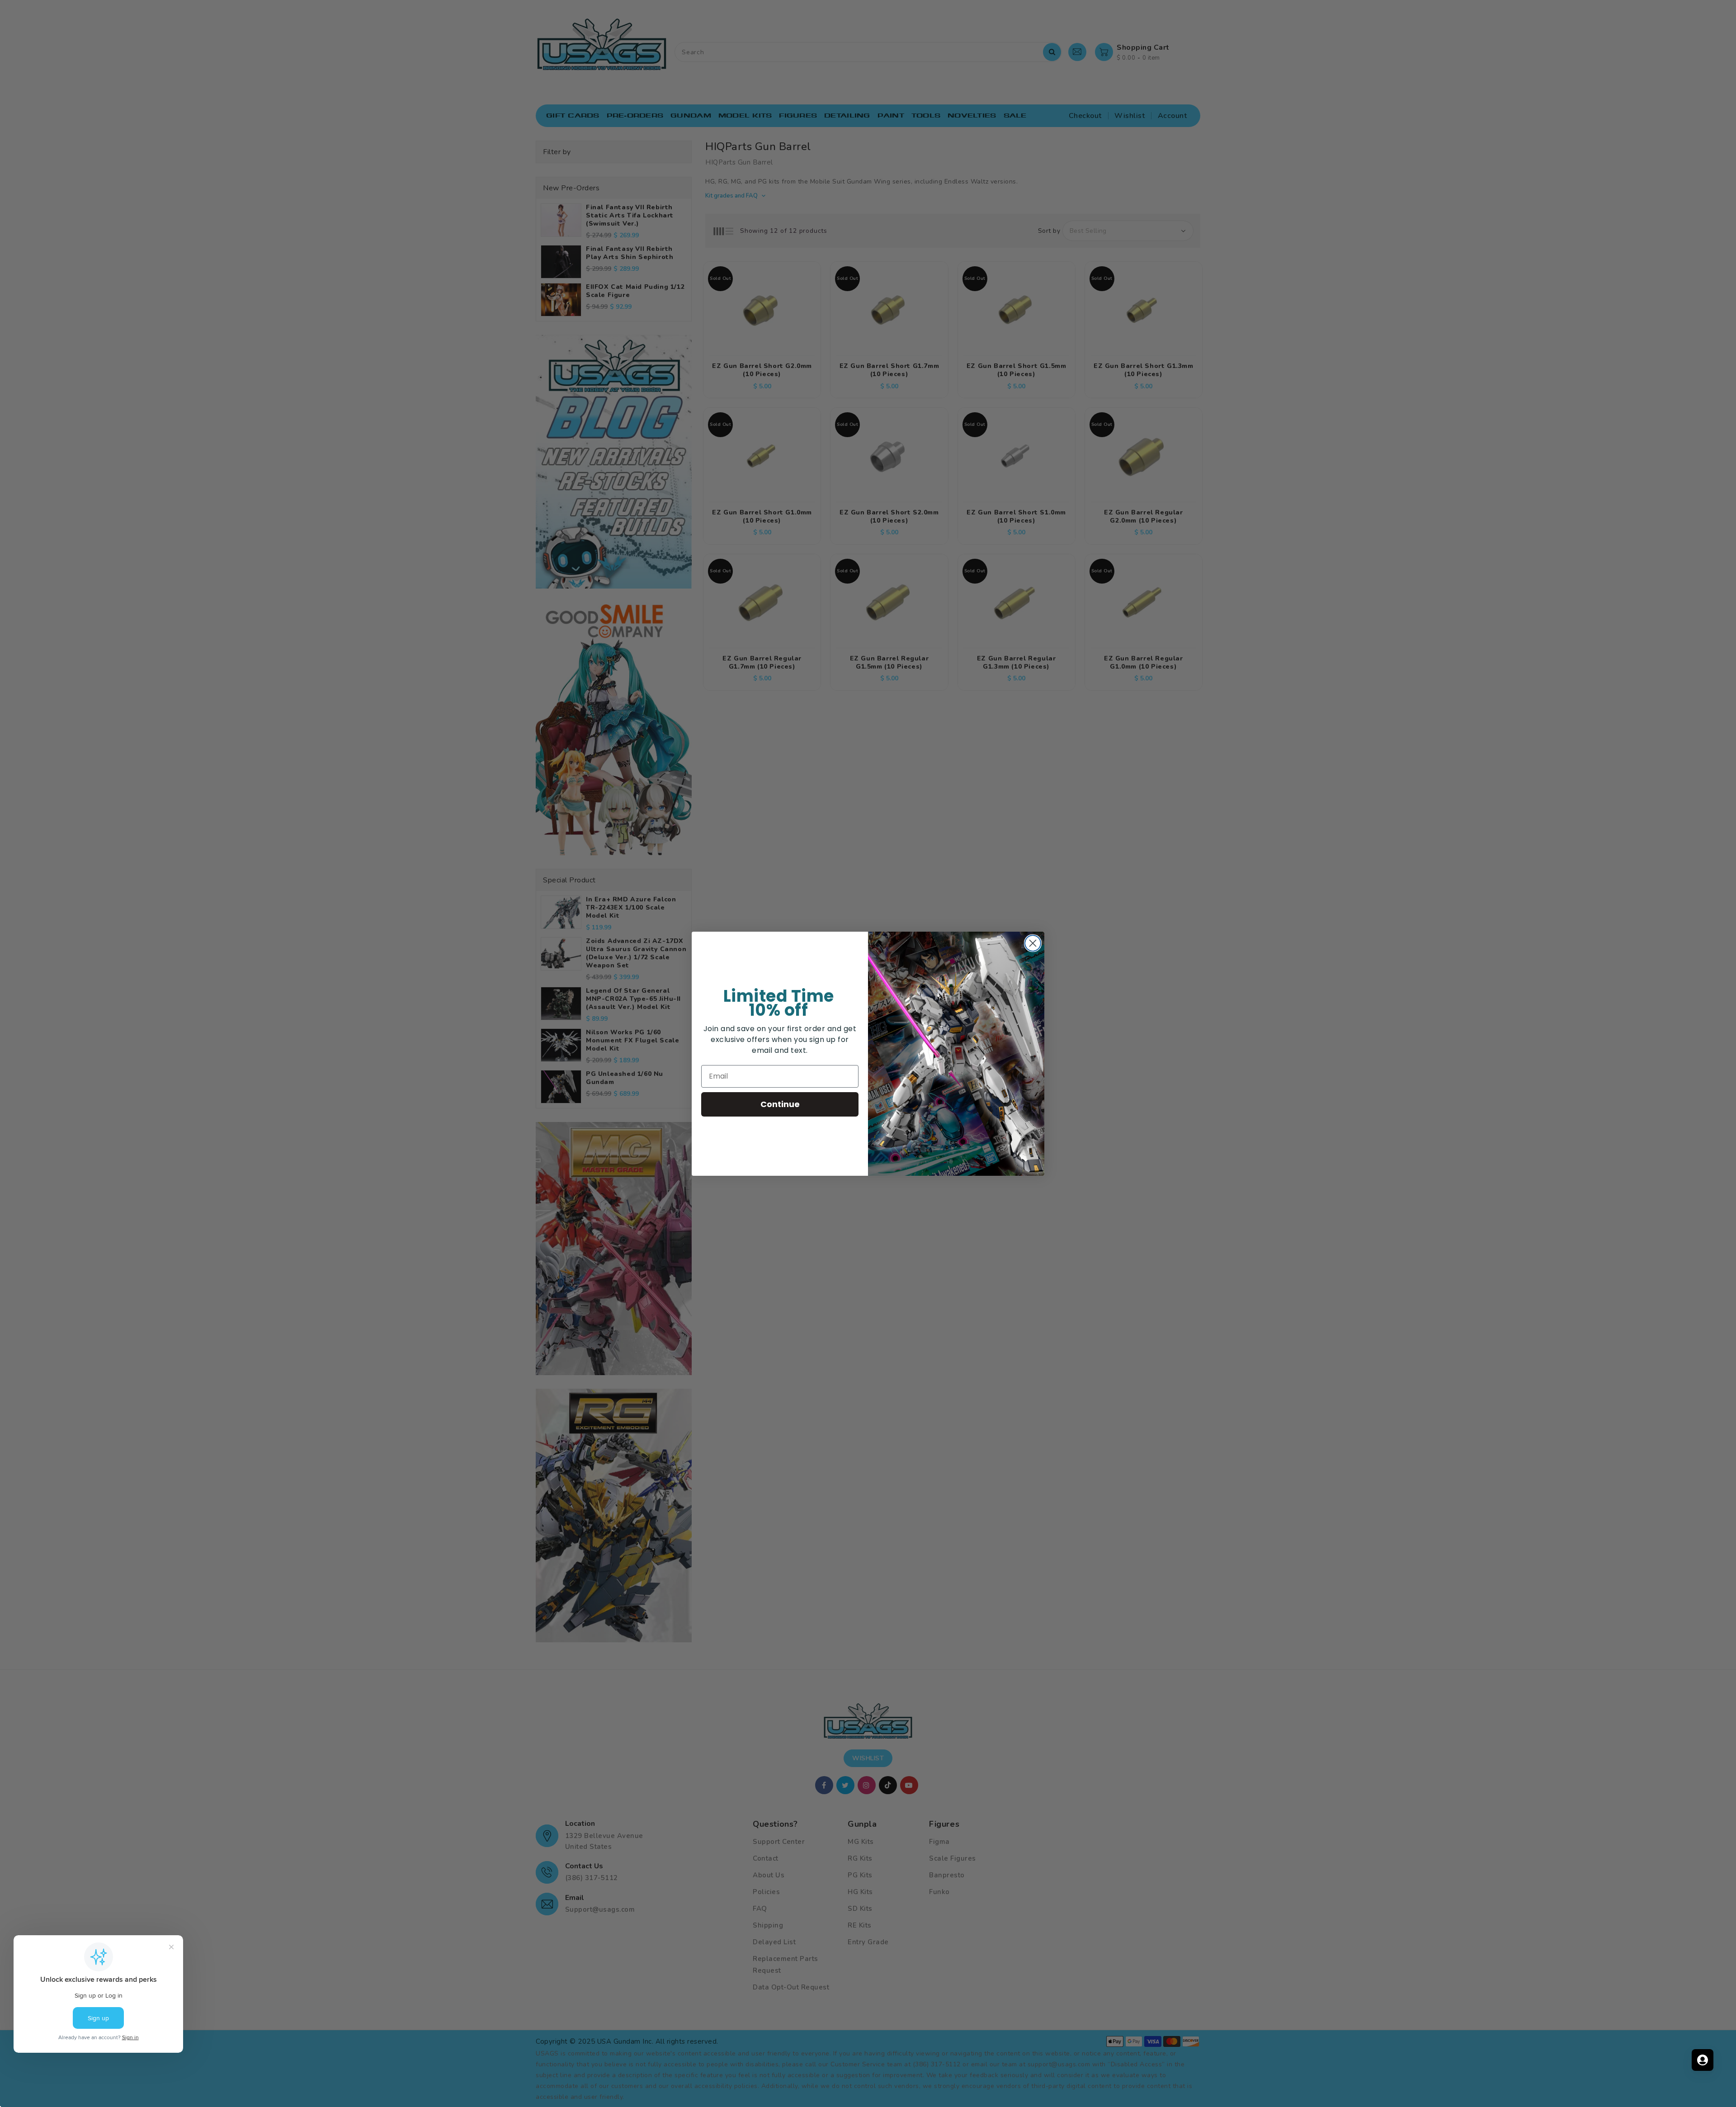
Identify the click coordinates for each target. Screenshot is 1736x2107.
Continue (780, 1104)
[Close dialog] (1033, 943)
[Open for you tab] (1703, 2060)
